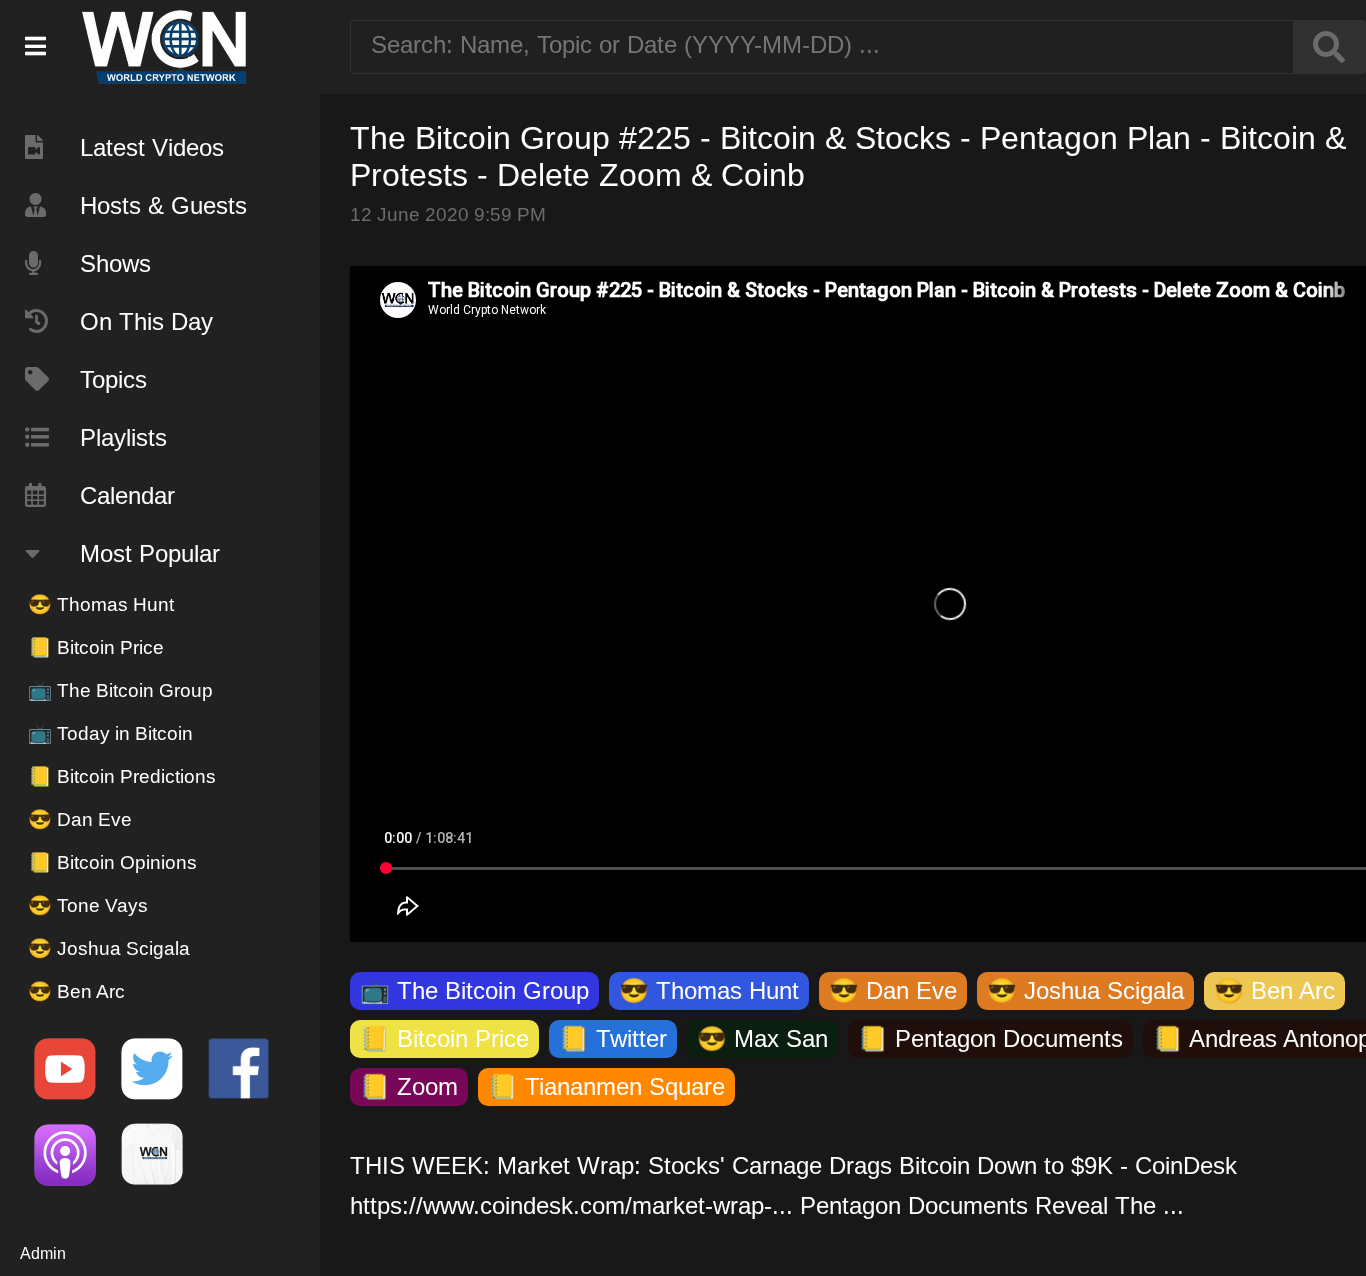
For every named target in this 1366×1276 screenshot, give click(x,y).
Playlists (123, 437)
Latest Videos (152, 147)
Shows (115, 263)
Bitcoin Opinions (112, 862)
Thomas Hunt (101, 604)
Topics (113, 379)
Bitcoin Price (96, 647)
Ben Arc (76, 991)
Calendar (127, 495)
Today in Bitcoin (110, 733)
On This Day (146, 321)
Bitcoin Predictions (122, 776)
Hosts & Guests (163, 205)
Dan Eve (80, 819)
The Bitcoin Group (120, 690)
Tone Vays (88, 905)
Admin (43, 1253)
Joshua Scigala (109, 948)
